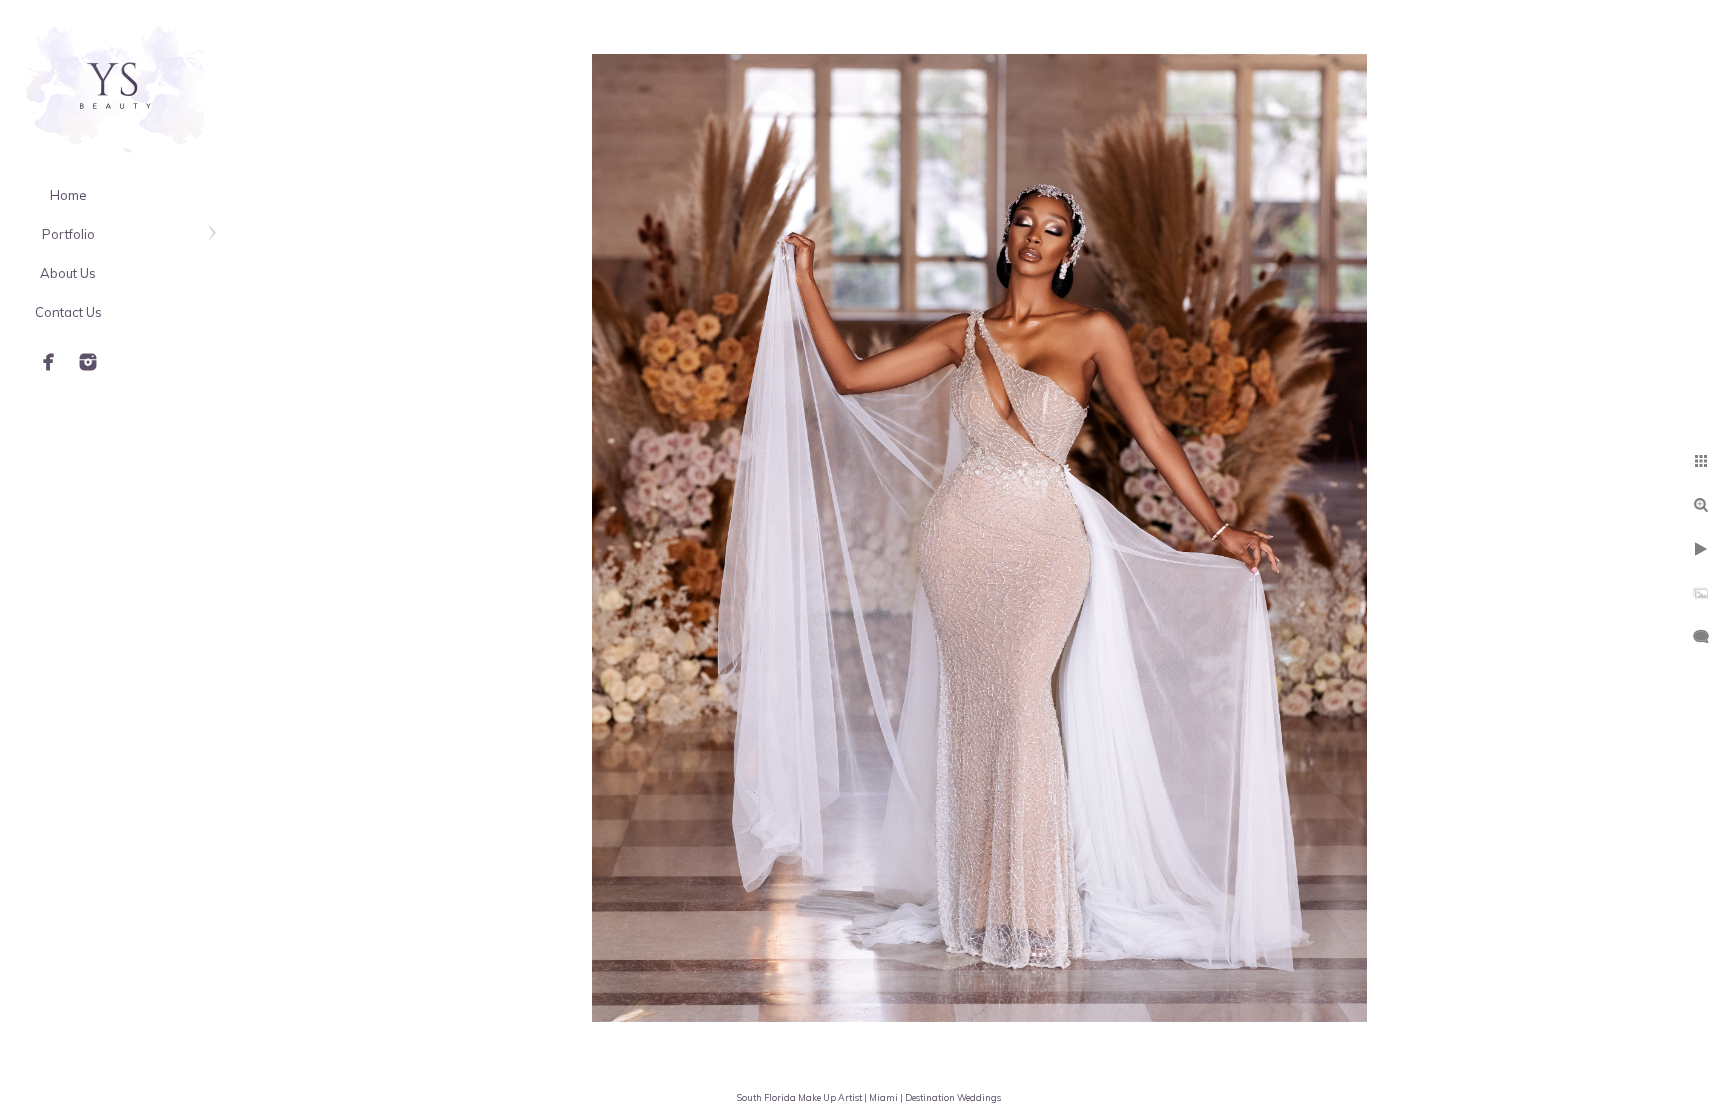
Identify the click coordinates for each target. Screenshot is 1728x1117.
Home (68, 195)
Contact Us (68, 312)
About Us (68, 273)
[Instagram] (88, 362)
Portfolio (68, 234)
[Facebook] (49, 362)
